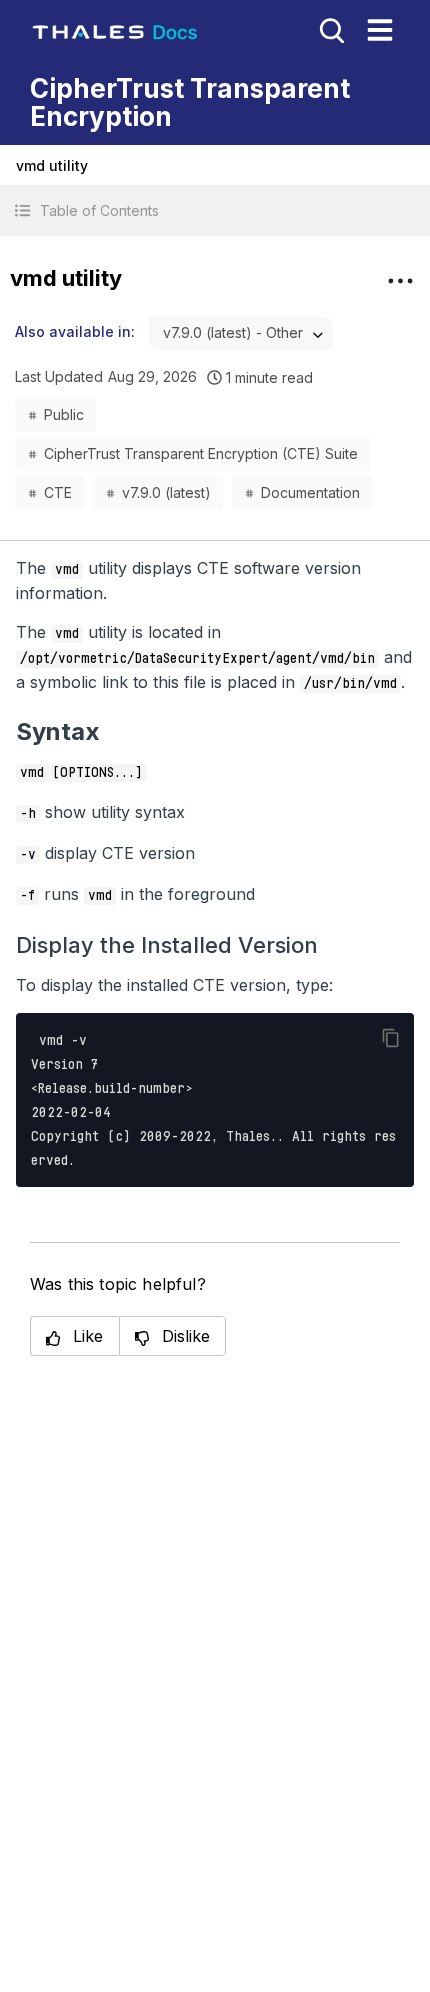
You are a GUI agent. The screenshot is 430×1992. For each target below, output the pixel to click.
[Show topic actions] (400, 281)
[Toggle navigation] (380, 30)
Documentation (310, 492)
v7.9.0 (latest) (166, 492)
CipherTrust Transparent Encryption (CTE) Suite (201, 453)
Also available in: (75, 331)
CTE (58, 492)
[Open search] (330, 29)
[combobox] (241, 333)
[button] (215, 210)
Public (64, 414)
